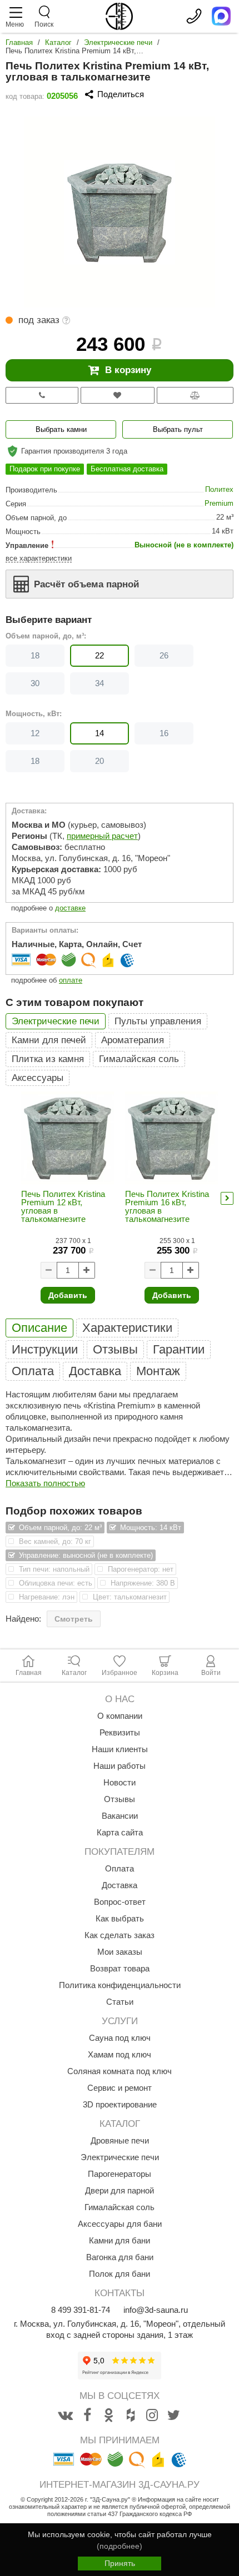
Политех (219, 489)
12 (35, 733)
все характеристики (39, 558)
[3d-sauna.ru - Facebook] (87, 2416)
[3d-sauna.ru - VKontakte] (66, 2416)
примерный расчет (102, 836)
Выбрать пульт (178, 429)
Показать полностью (45, 1483)
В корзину (128, 370)
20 (99, 761)
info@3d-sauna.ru (156, 2310)
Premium (219, 503)
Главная (19, 42)
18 (35, 655)
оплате (71, 980)
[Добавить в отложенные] (118, 395)
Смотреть (74, 1619)
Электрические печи (118, 42)
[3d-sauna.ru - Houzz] (131, 2416)
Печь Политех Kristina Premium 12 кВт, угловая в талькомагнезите (63, 1206)
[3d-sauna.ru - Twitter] (174, 2416)
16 (164, 733)
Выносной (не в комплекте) (184, 545)
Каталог (58, 42)
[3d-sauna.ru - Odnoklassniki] (109, 2416)
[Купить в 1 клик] (42, 395)
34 (99, 683)
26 (164, 655)
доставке (70, 908)
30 (35, 683)
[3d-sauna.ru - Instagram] (152, 2416)
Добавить (68, 1295)
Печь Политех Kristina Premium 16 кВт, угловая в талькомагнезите (167, 1206)
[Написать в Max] (221, 16)
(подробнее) (120, 2546)
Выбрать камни (61, 429)
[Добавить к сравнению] (195, 395)
